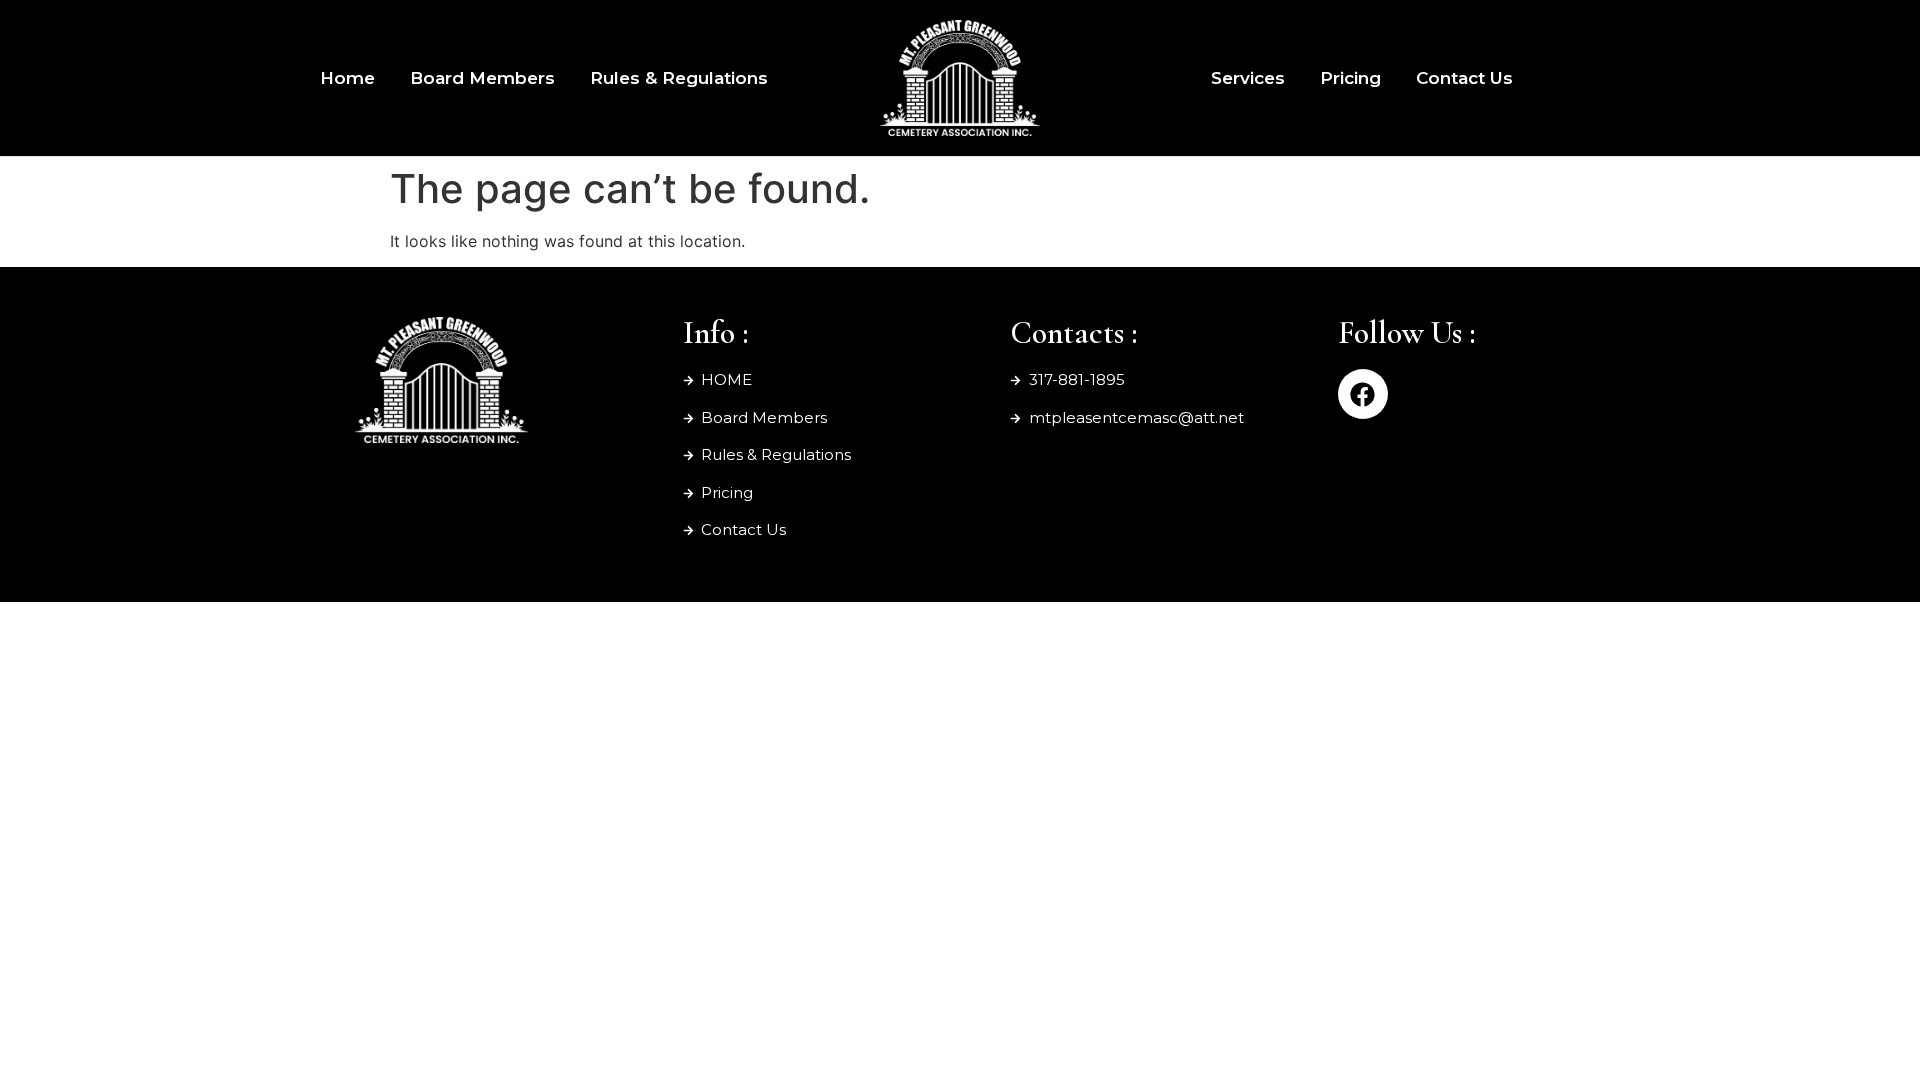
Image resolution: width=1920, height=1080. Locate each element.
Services (1248, 78)
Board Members (482, 78)
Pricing (1350, 78)
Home (347, 78)
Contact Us (1464, 78)
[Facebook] (1363, 394)
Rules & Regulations (679, 78)
